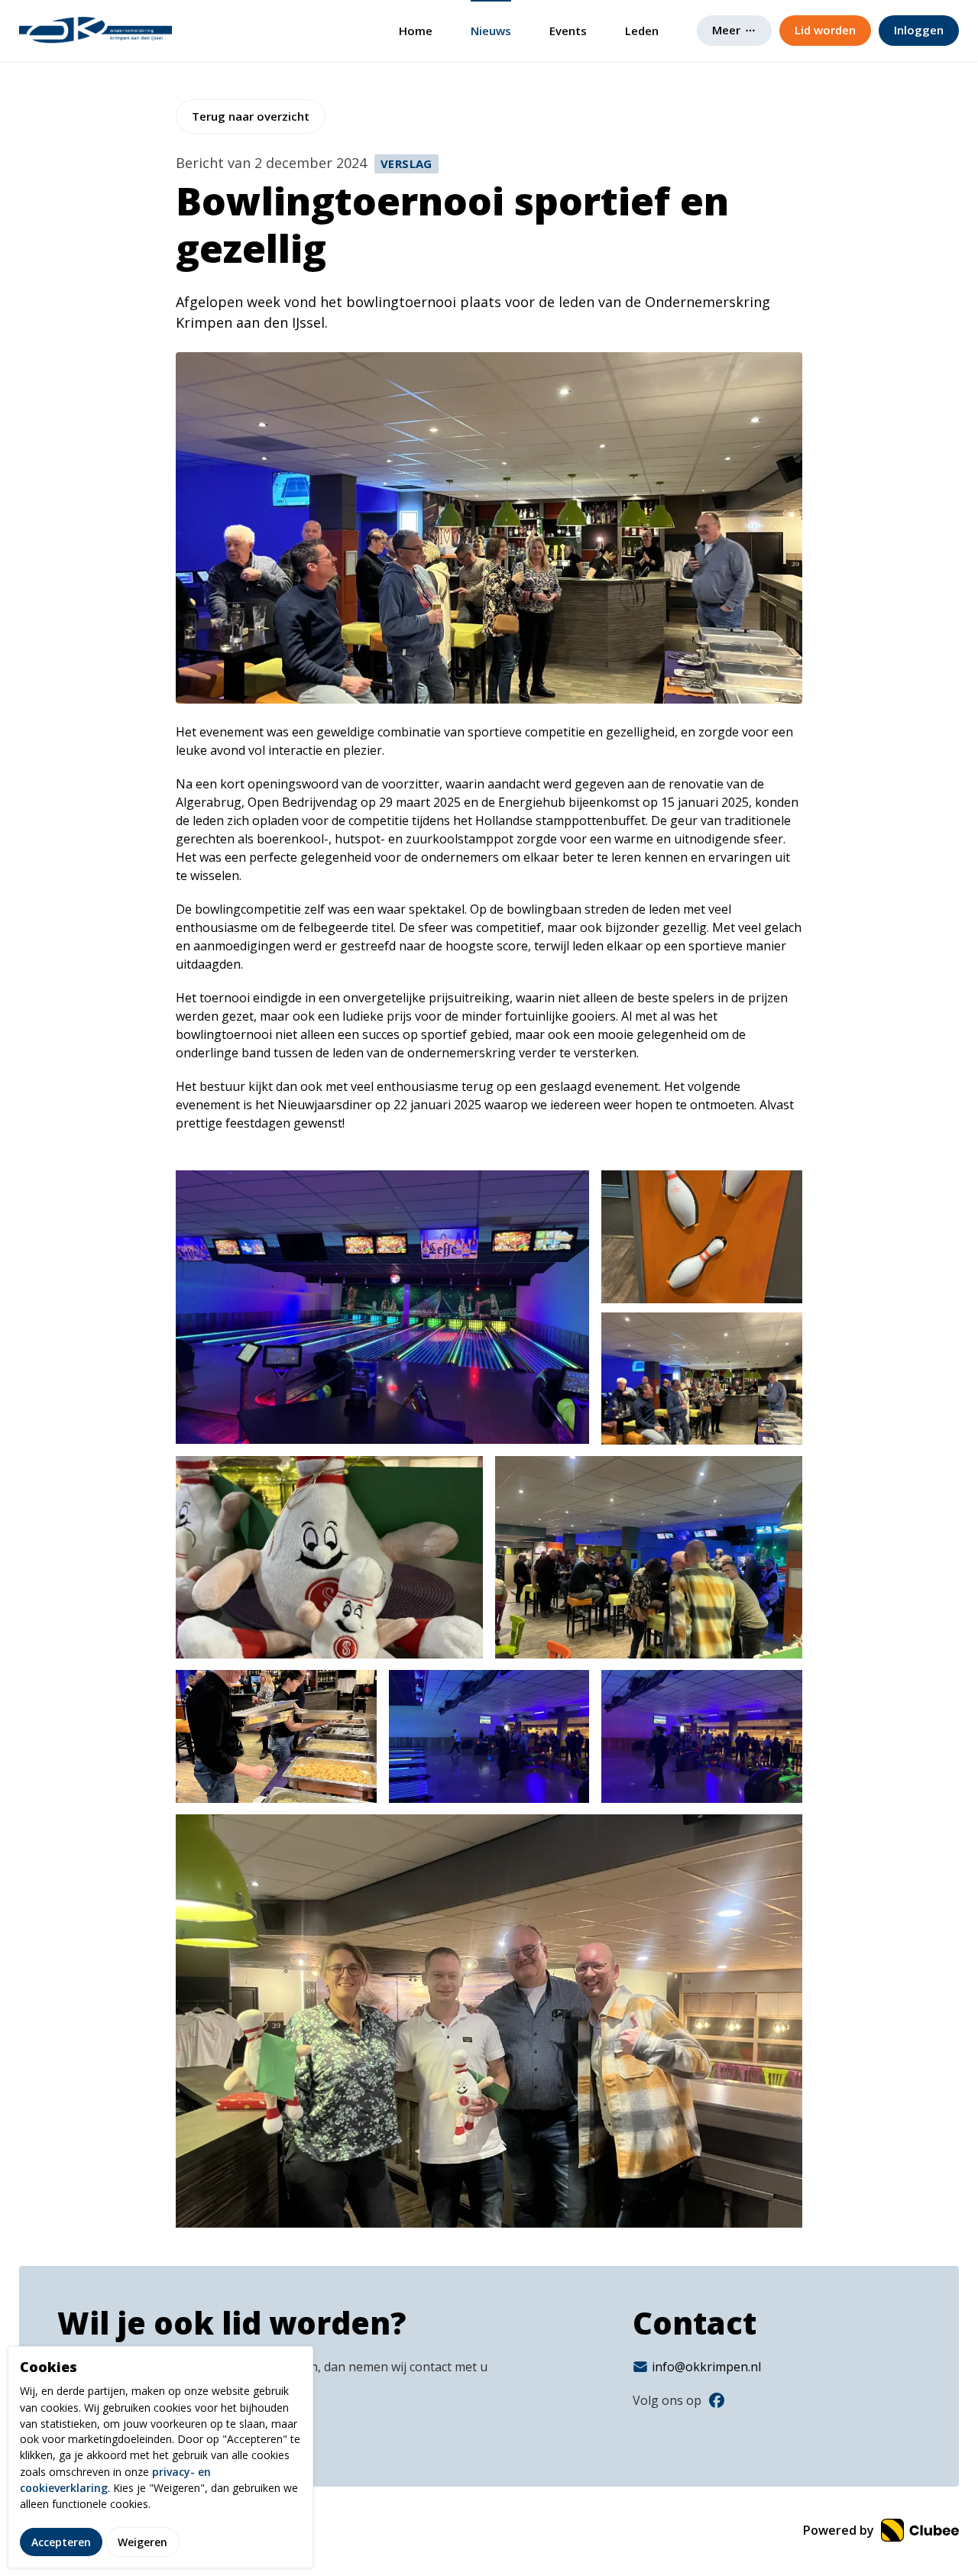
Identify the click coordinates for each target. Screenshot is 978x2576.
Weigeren (142, 2541)
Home (416, 31)
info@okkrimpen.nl (706, 2367)
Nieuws (491, 31)
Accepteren (61, 2541)
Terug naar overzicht (251, 116)
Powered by (840, 2530)
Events (568, 31)
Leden (642, 31)
